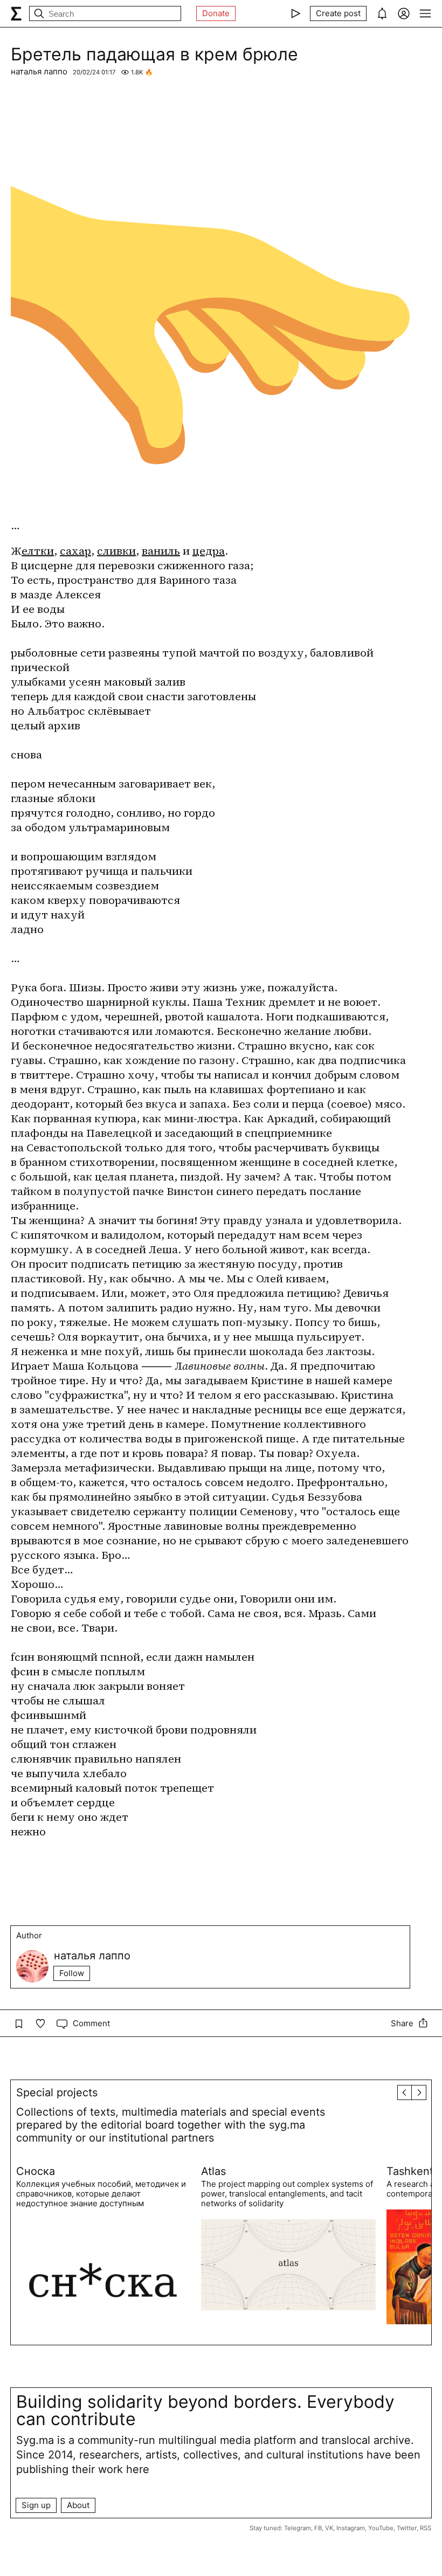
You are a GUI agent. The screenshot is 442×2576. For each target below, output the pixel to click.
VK (329, 2528)
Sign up (36, 2505)
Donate (216, 13)
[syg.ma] (16, 13)
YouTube (381, 2528)
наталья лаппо (39, 71)
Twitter (407, 2528)
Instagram (351, 2528)
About (78, 2505)
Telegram (298, 2528)
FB (318, 2528)
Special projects (57, 2092)
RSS (426, 2528)
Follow (72, 1973)
